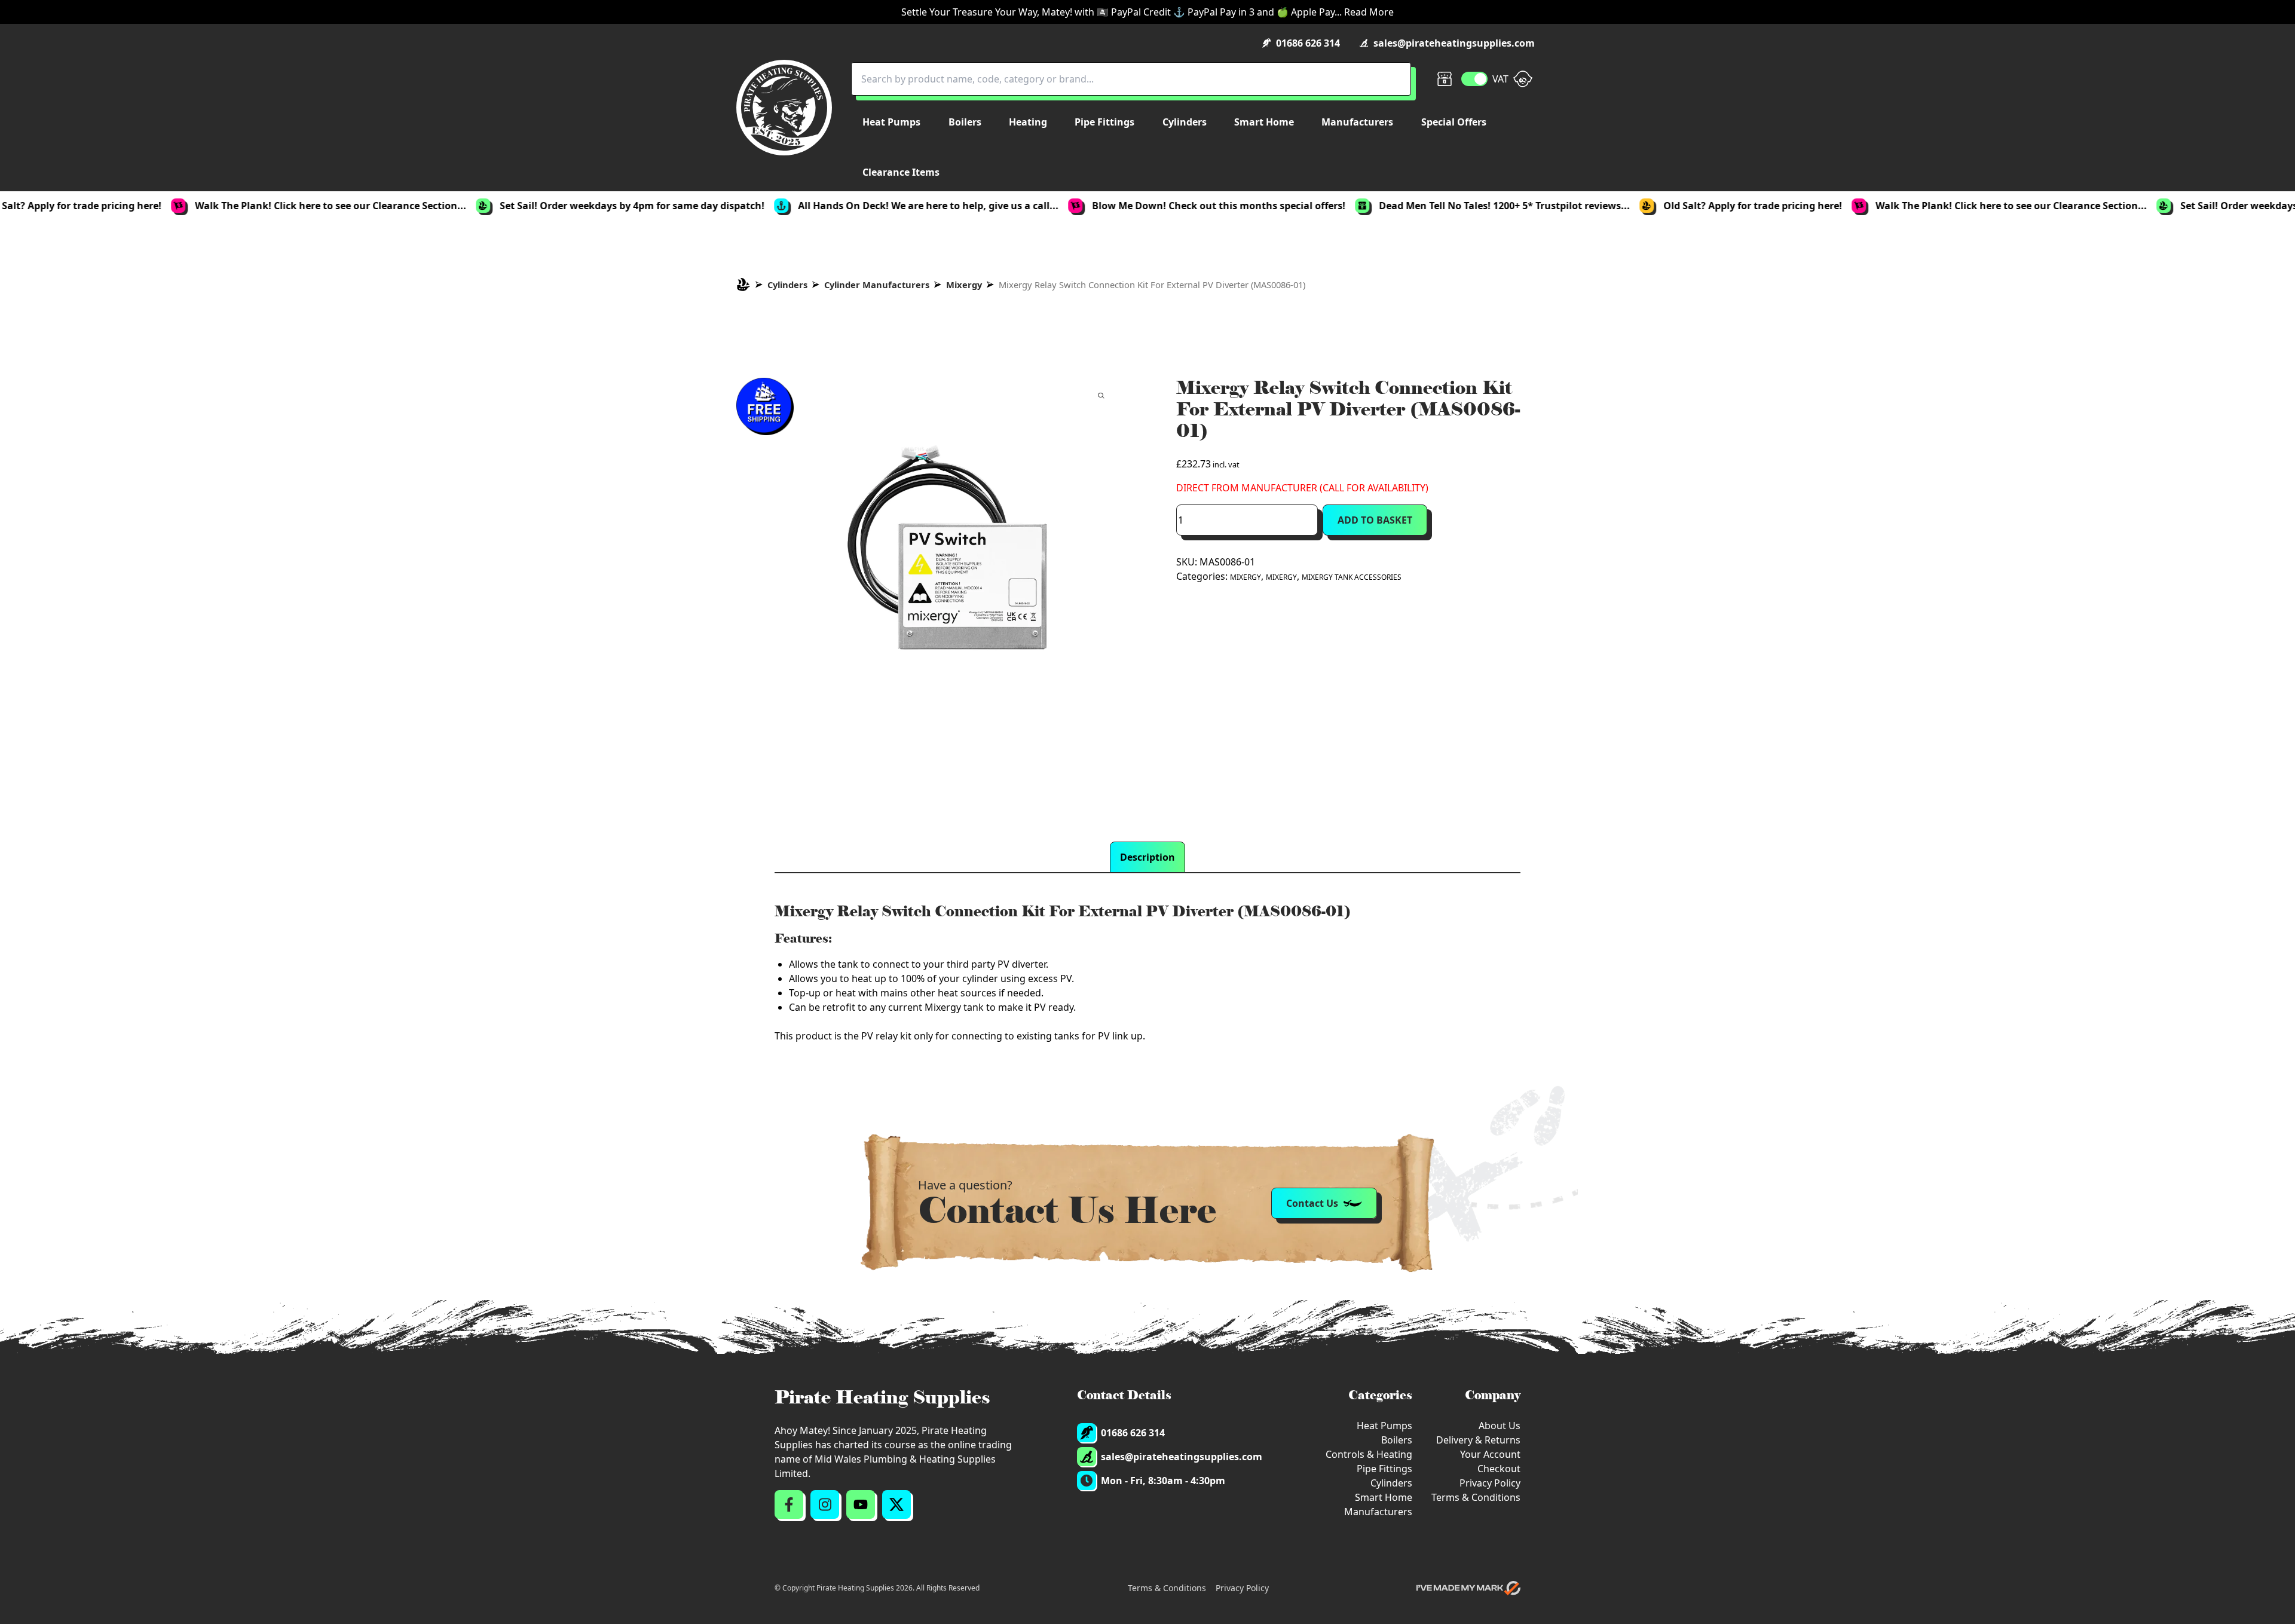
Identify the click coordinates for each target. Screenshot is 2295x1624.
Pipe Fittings (1384, 1469)
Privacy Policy (1490, 1483)
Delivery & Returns (1478, 1440)
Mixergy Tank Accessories (1352, 577)
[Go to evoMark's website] (1468, 1588)
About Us (1500, 1426)
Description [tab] (1147, 857)
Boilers (1397, 1440)
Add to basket (1375, 520)
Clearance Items (901, 172)
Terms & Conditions (1476, 1497)
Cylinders (787, 285)
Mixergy (964, 285)
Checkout (1499, 1469)
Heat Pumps (1384, 1426)
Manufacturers (1378, 1512)
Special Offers (1454, 122)
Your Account (1490, 1454)
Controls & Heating (1369, 1454)
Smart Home (1384, 1497)
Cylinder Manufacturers (877, 285)
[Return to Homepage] (784, 108)
